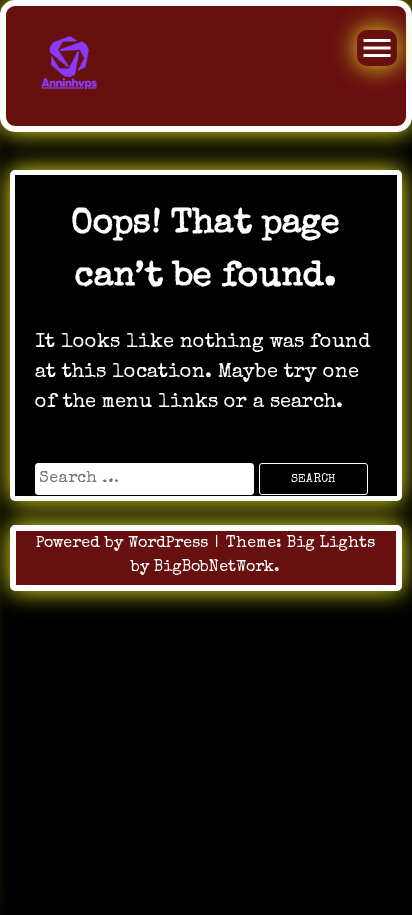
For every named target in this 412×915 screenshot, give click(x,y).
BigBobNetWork (214, 568)
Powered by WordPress (124, 544)
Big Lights (331, 544)
